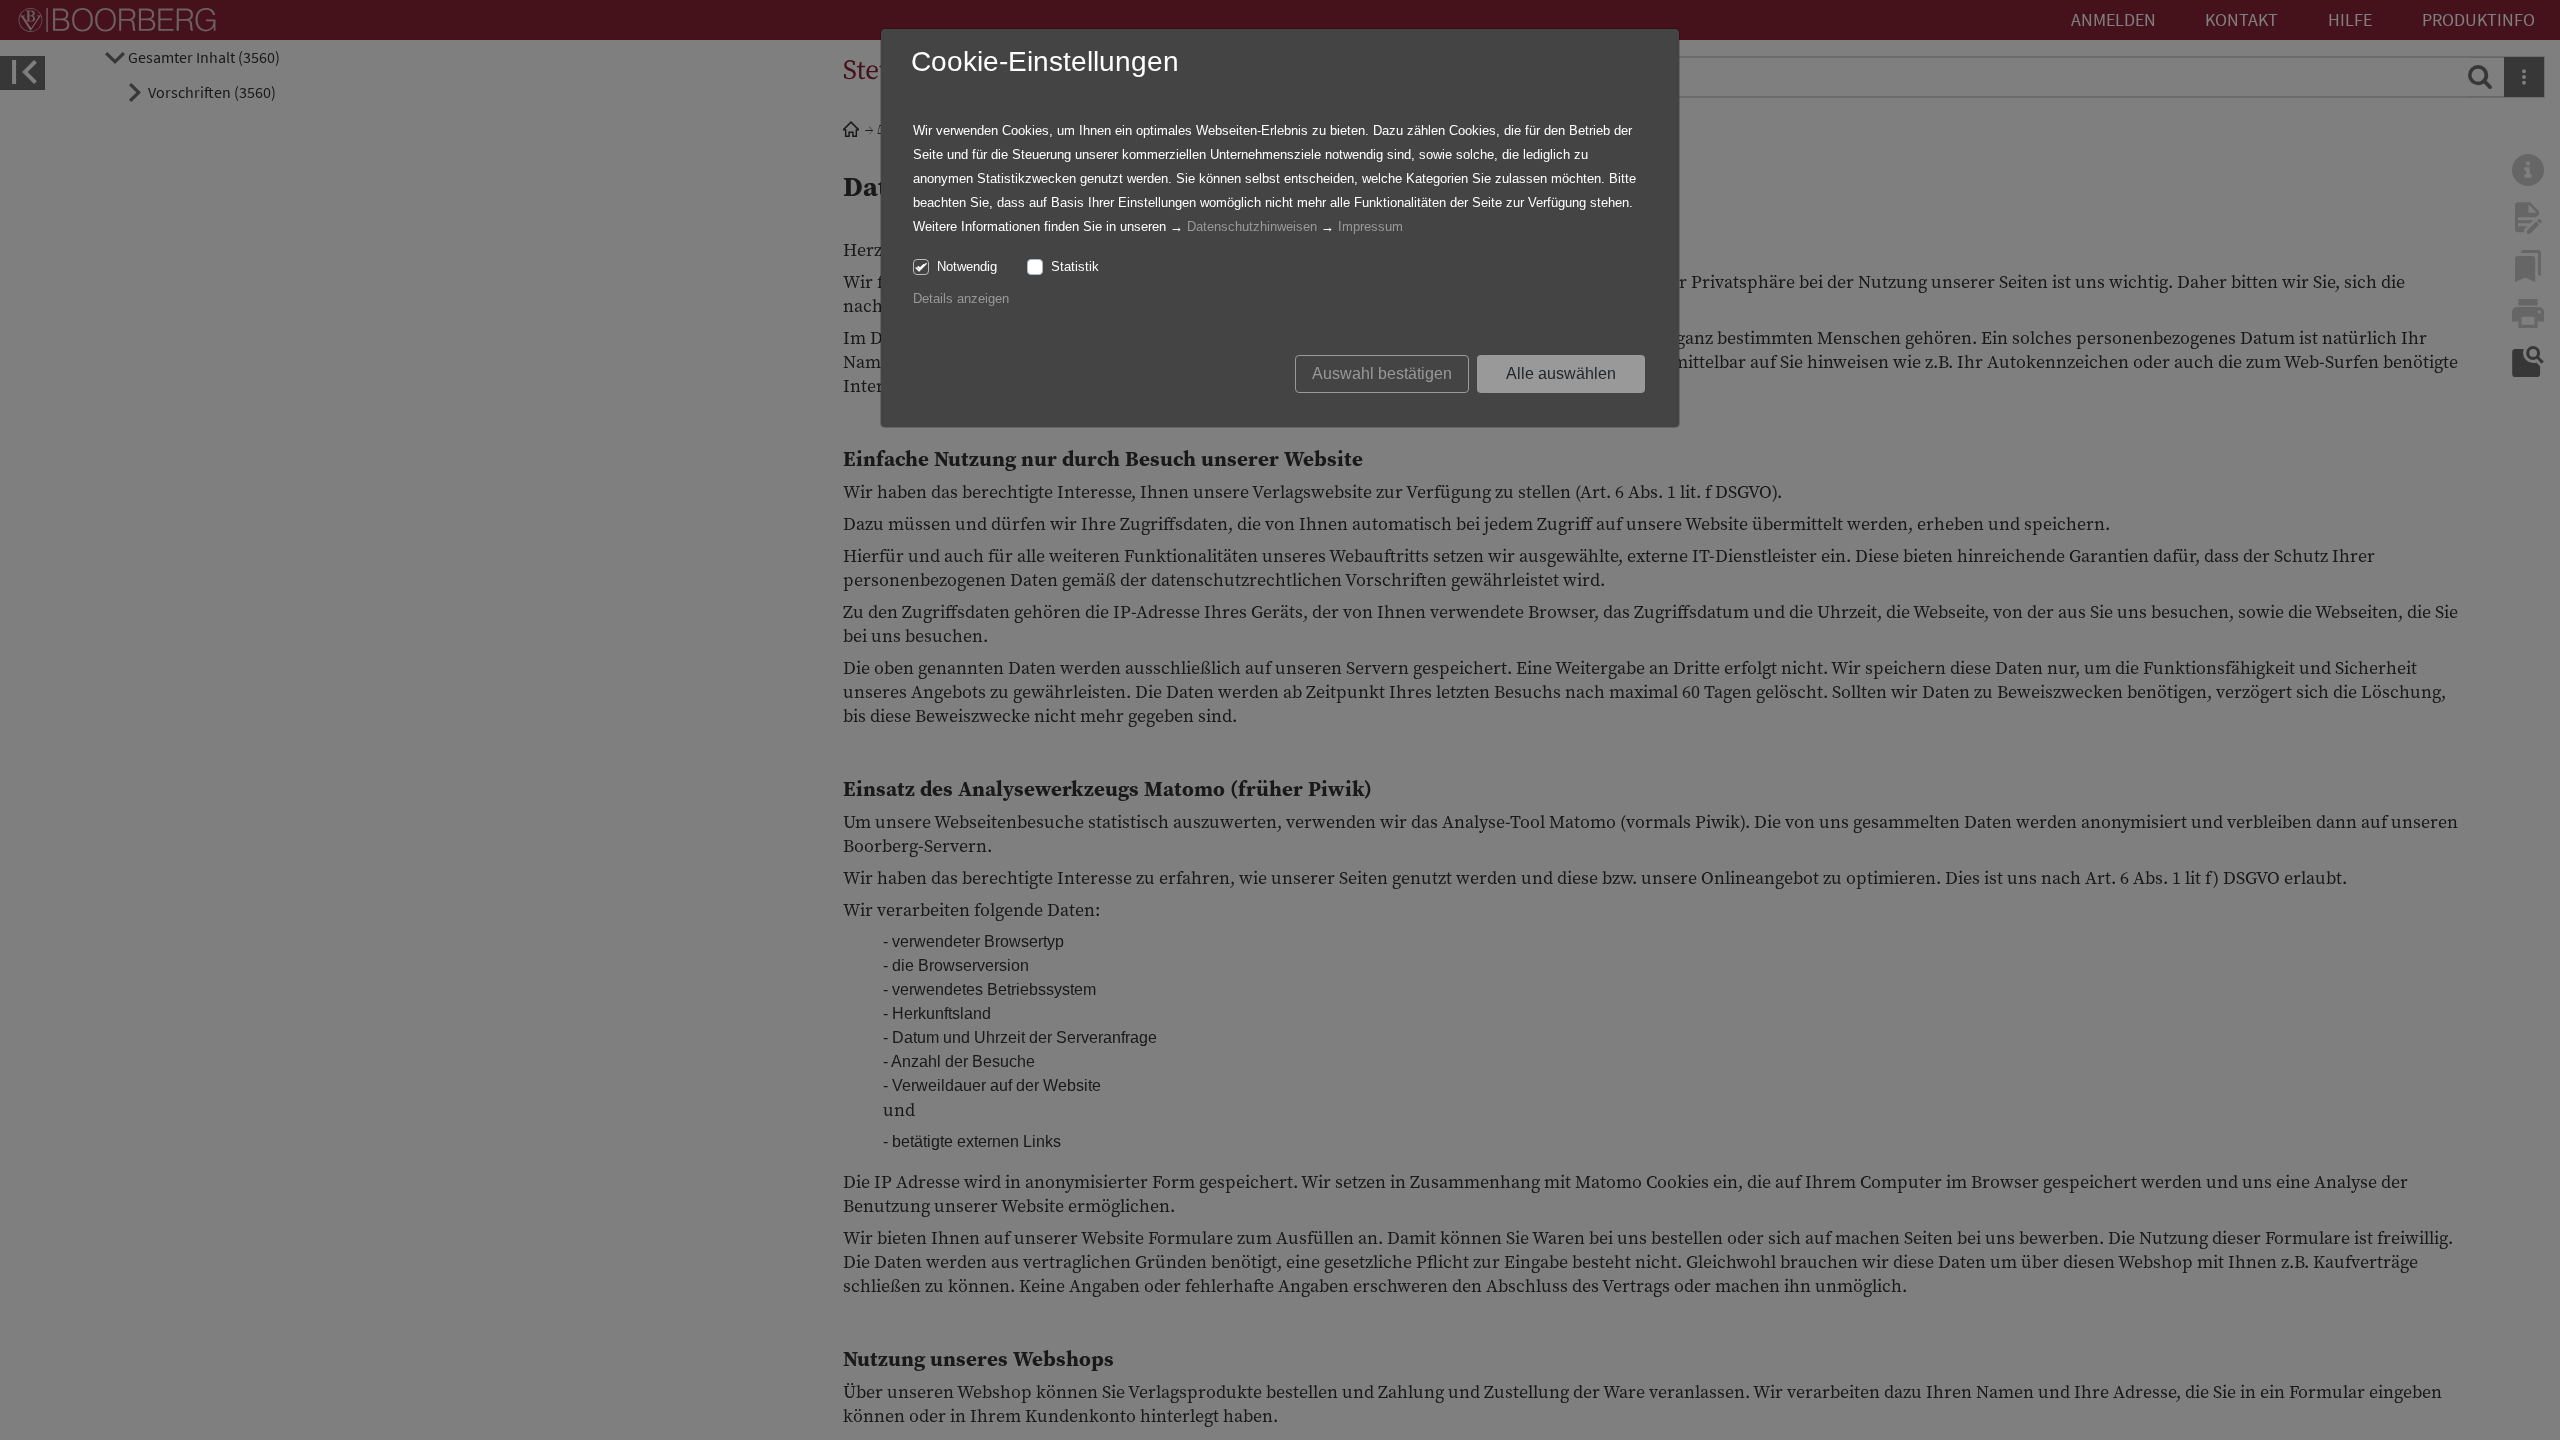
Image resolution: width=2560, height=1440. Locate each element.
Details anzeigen (961, 298)
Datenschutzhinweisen (1252, 226)
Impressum (1370, 226)
